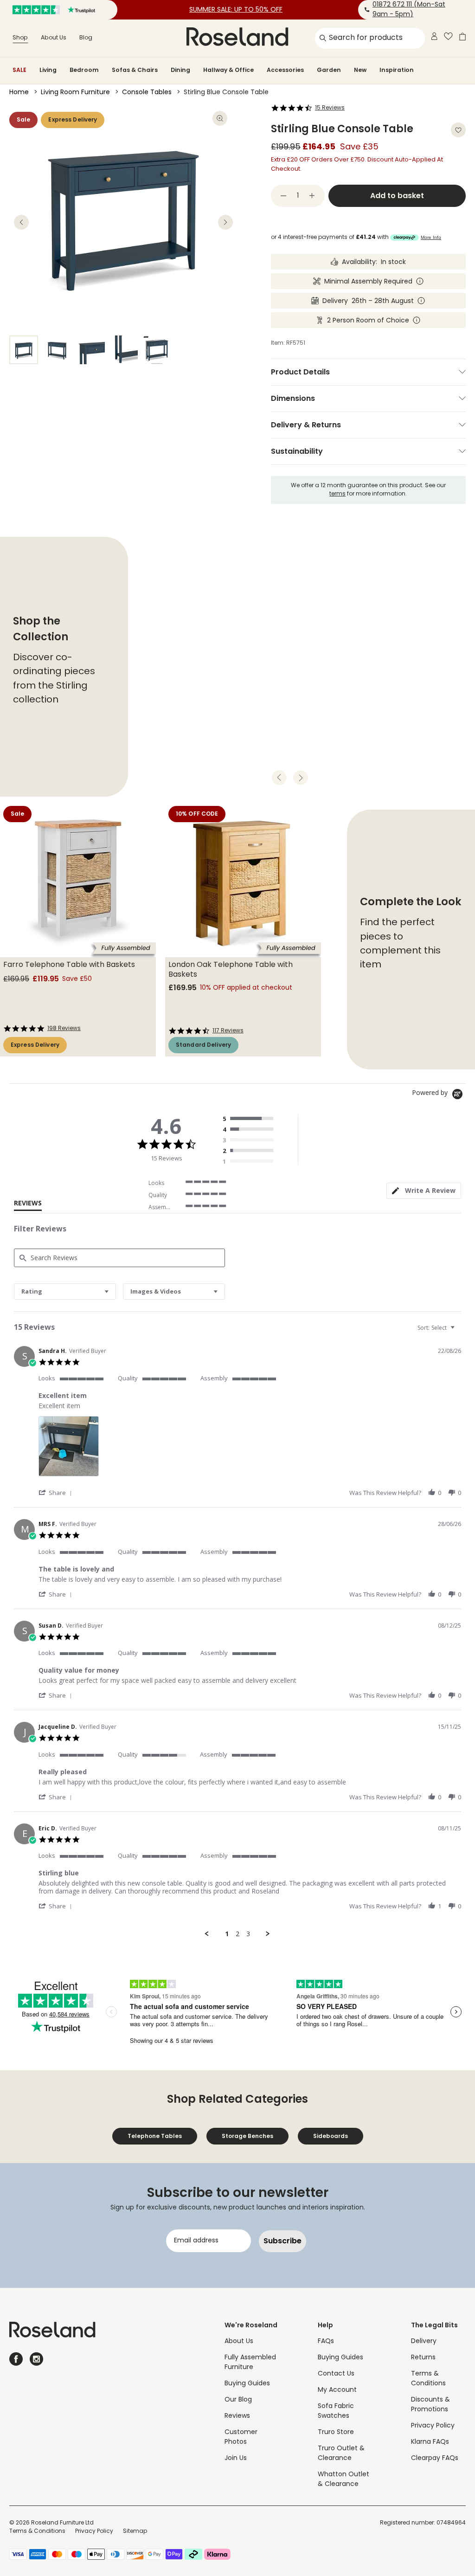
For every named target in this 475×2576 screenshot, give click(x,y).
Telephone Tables (155, 2136)
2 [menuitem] (237, 1934)
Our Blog (238, 2400)
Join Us (236, 2458)
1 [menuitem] (227, 1934)
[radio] (250, 1119)
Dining (180, 70)
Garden (329, 70)
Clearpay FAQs (435, 2458)
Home (19, 93)
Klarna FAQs (430, 2442)
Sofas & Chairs (135, 70)
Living (48, 70)
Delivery (424, 2341)
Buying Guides (247, 2384)
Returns (423, 2358)
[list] (250, 1449)
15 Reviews (330, 108)
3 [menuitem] (248, 1934)
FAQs (326, 2341)
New (360, 70)
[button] (57, 1492)
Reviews (237, 2416)
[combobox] (65, 1291)
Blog (86, 38)
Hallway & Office (228, 70)
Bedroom (84, 70)
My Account (337, 2390)
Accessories (285, 70)
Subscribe (282, 2241)
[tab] (424, 1191)
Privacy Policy (433, 2426)
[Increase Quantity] (312, 196)
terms (337, 494)
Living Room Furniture (75, 93)
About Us (54, 38)
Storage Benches (247, 2136)
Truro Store (336, 2432)
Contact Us (336, 2374)
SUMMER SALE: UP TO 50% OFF (236, 10)
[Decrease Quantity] (283, 196)
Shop (20, 38)
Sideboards (331, 2136)
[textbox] (459, 1331)
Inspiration (397, 70)
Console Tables (147, 93)
